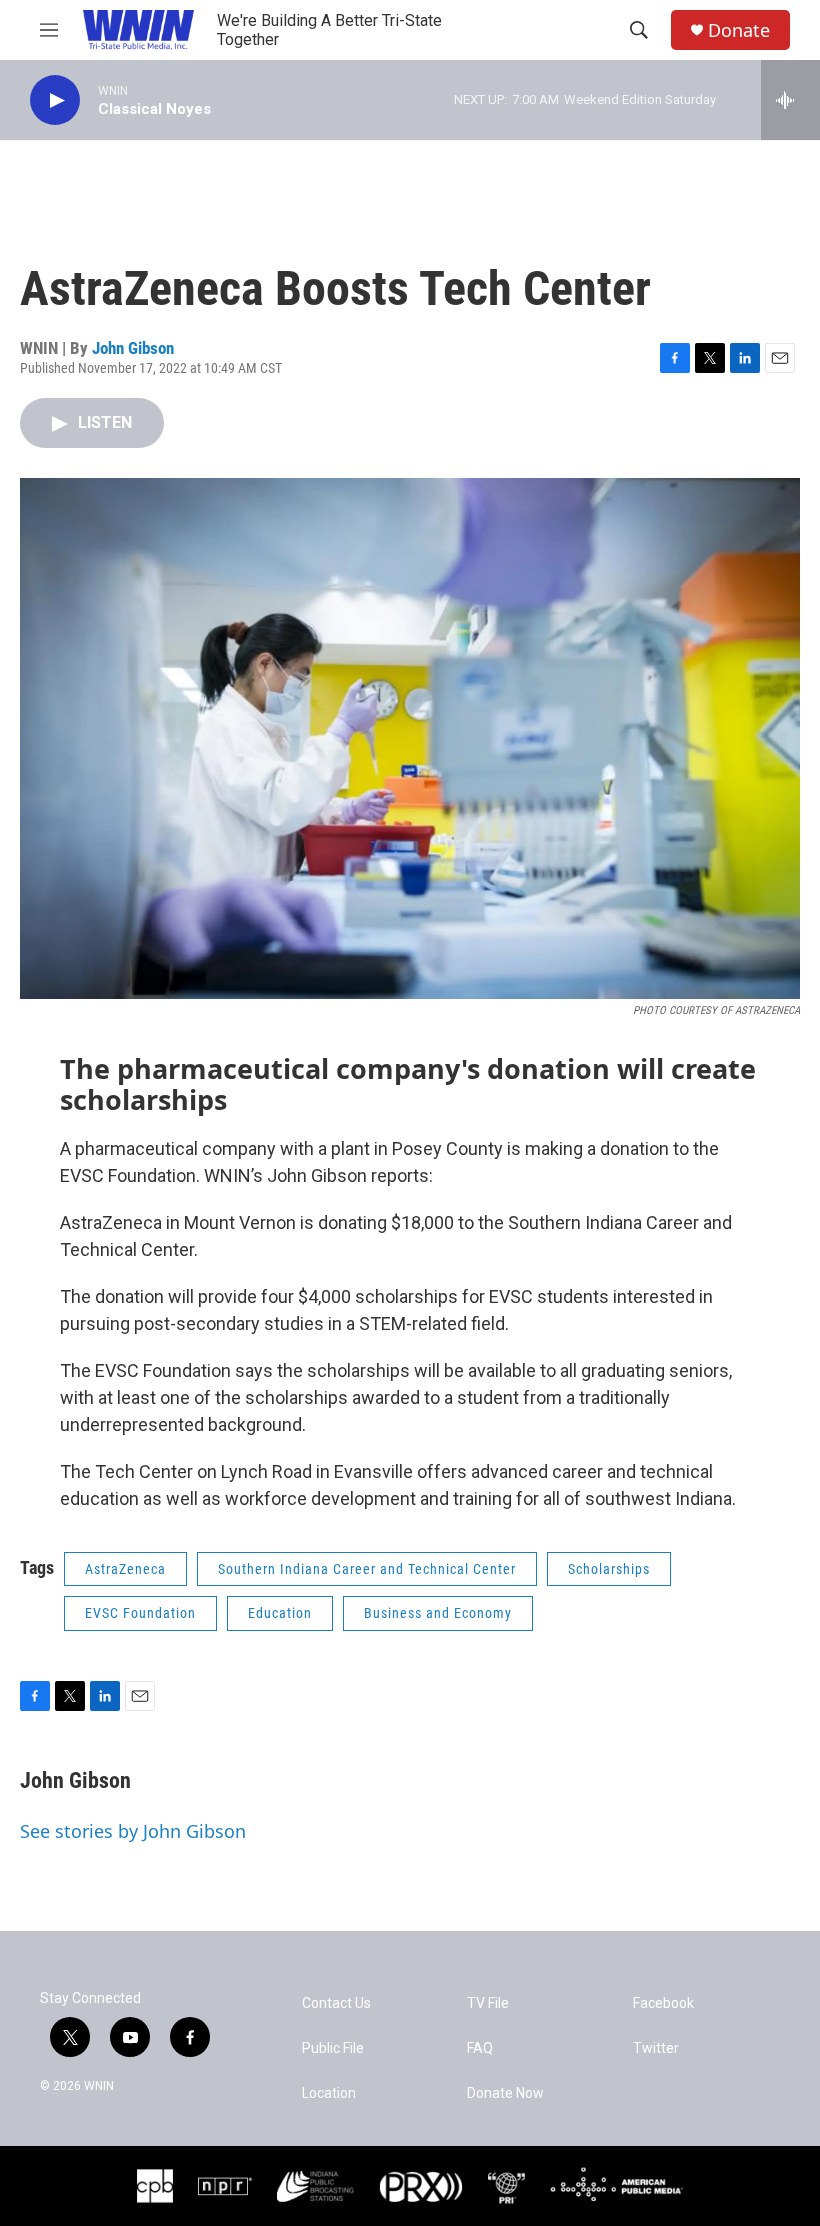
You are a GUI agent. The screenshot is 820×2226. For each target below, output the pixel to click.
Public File (333, 2048)
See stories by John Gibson (133, 1831)
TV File (488, 2003)
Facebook (663, 2003)
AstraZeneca (125, 1569)
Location (329, 2093)
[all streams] (790, 100)
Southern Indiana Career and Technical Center (367, 1569)
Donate (739, 30)
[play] (55, 100)
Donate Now (505, 2093)
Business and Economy (438, 1613)
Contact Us (336, 2003)
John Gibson (133, 348)
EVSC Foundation (140, 1613)
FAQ (480, 2048)
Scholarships (609, 1569)
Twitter (656, 2048)
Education (280, 1613)
